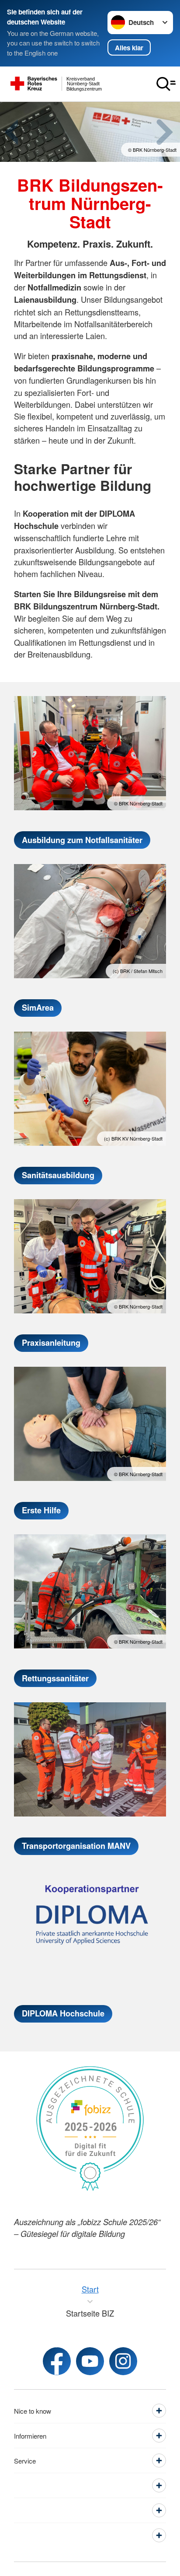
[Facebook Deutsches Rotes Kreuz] (57, 2361)
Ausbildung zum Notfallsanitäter (82, 840)
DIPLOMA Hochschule (63, 2013)
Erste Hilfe (41, 1510)
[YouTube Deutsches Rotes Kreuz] (90, 2361)
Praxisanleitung (51, 1343)
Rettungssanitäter (55, 1678)
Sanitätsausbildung (58, 1175)
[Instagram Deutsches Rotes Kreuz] (123, 2361)
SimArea (38, 1008)
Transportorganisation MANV (76, 1846)
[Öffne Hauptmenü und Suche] (166, 84)
